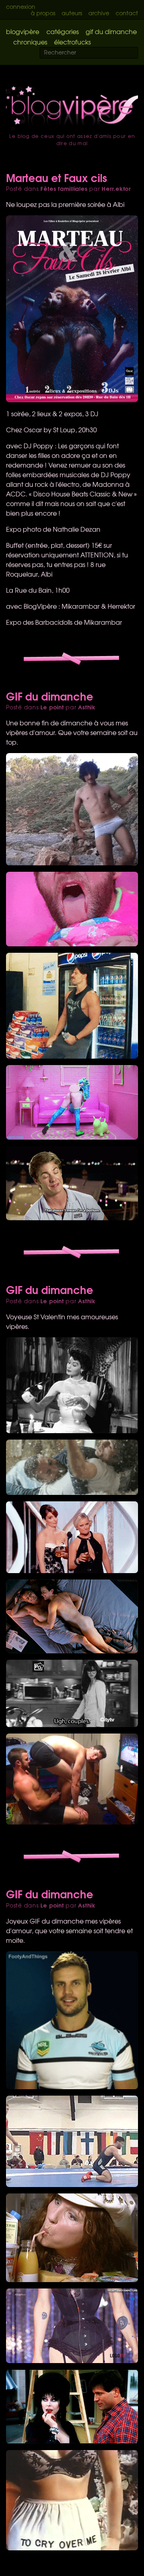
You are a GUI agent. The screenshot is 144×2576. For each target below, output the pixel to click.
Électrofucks (72, 42)
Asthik (87, 707)
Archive (99, 13)
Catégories (63, 31)
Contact (127, 13)
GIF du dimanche (111, 31)
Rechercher (137, 53)
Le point (52, 707)
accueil (72, 108)
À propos (43, 13)
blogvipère (23, 31)
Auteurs (72, 13)
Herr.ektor (116, 188)
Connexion (21, 6)
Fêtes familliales (64, 188)
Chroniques (30, 42)
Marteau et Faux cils (56, 177)
